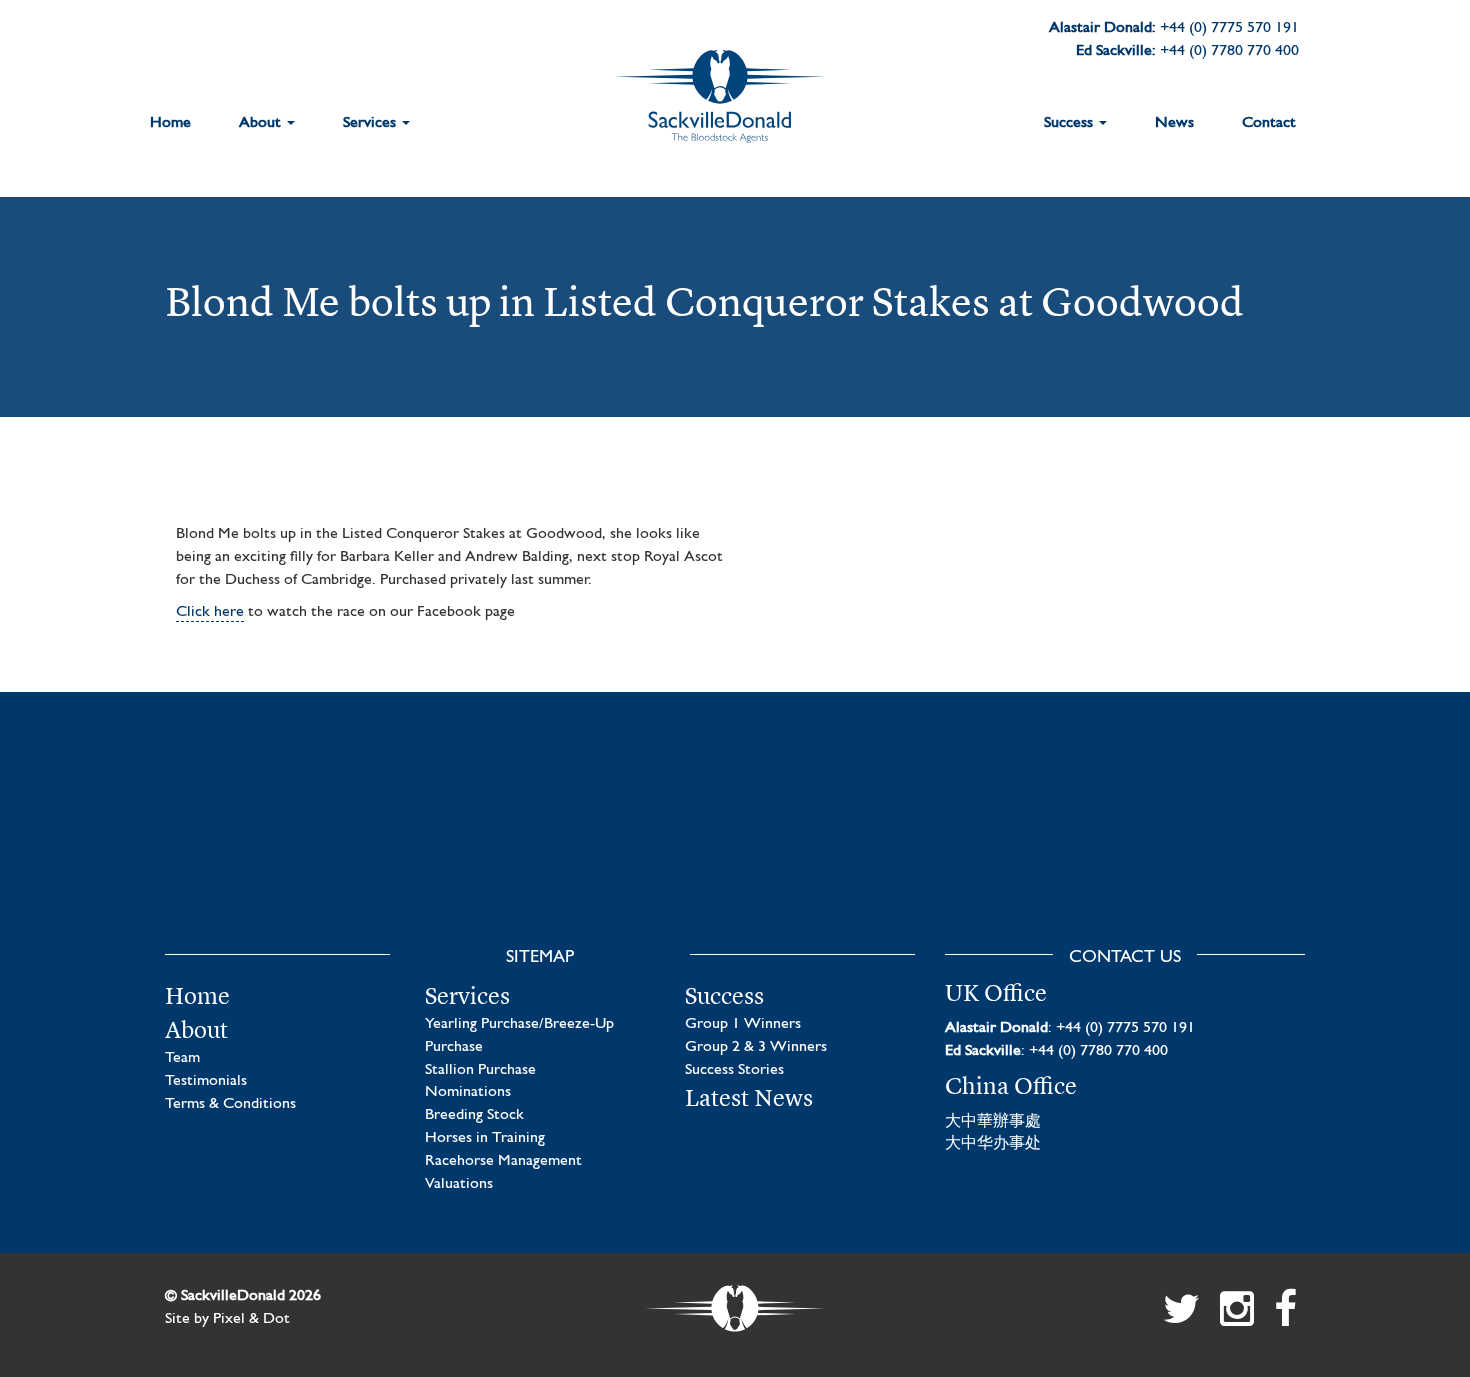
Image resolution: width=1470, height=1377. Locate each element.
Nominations (468, 1092)
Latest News (749, 1098)
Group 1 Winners (743, 1024)
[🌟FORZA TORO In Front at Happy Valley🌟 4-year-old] (1177, 848)
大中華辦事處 (993, 1122)
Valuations (459, 1184)
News (1174, 123)
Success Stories (734, 1070)
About (262, 123)
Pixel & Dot (251, 1319)
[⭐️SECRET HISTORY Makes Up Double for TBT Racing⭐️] (292, 848)
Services (371, 123)
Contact (1269, 123)
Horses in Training (485, 1138)
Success (1070, 123)
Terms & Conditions (230, 1104)
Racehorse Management (503, 1161)
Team (182, 1058)
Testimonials (206, 1081)
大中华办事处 (993, 1144)
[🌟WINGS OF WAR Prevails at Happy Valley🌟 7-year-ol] (882, 848)
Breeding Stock (474, 1115)
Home (170, 123)
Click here (210, 612)
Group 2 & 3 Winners (756, 1047)
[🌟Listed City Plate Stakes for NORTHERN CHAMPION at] (587, 848)
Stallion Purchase (480, 1070)
